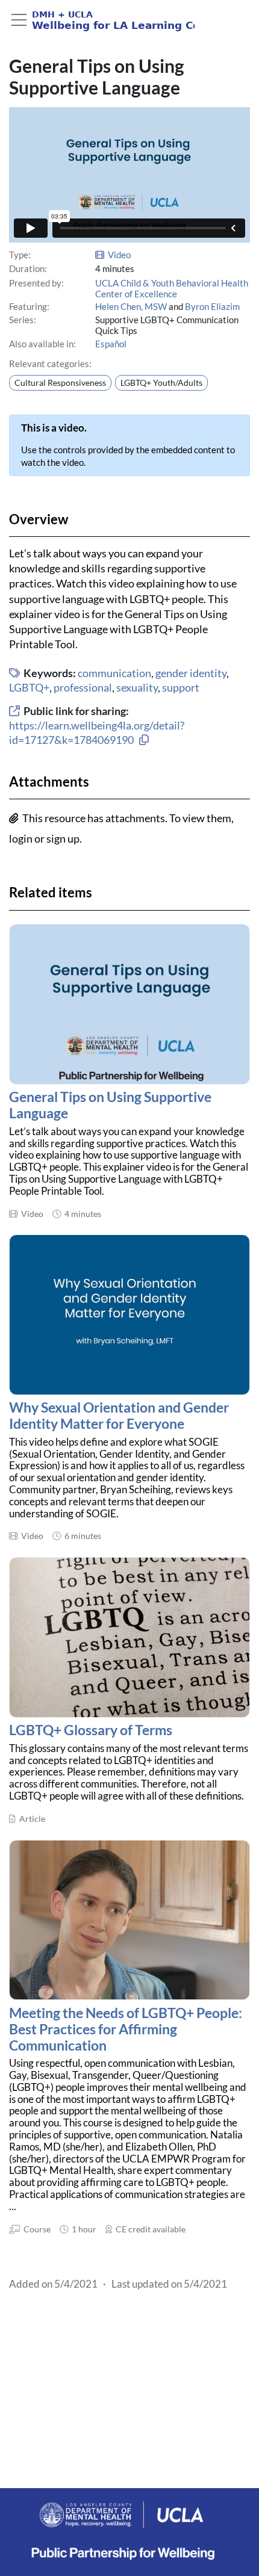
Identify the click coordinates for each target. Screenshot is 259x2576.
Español (111, 344)
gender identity (191, 673)
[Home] (102, 20)
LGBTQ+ (29, 687)
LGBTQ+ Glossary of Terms (91, 1730)
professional (83, 687)
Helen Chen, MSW (131, 306)
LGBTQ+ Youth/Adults (161, 383)
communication (114, 673)
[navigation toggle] (19, 20)
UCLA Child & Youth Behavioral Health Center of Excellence (172, 288)
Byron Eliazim (212, 306)
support (181, 687)
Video (119, 255)
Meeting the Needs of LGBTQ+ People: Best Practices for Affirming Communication (126, 2029)
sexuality (137, 687)
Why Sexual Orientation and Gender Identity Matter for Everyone (119, 1416)
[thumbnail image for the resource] (129, 1004)
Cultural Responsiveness (60, 383)
